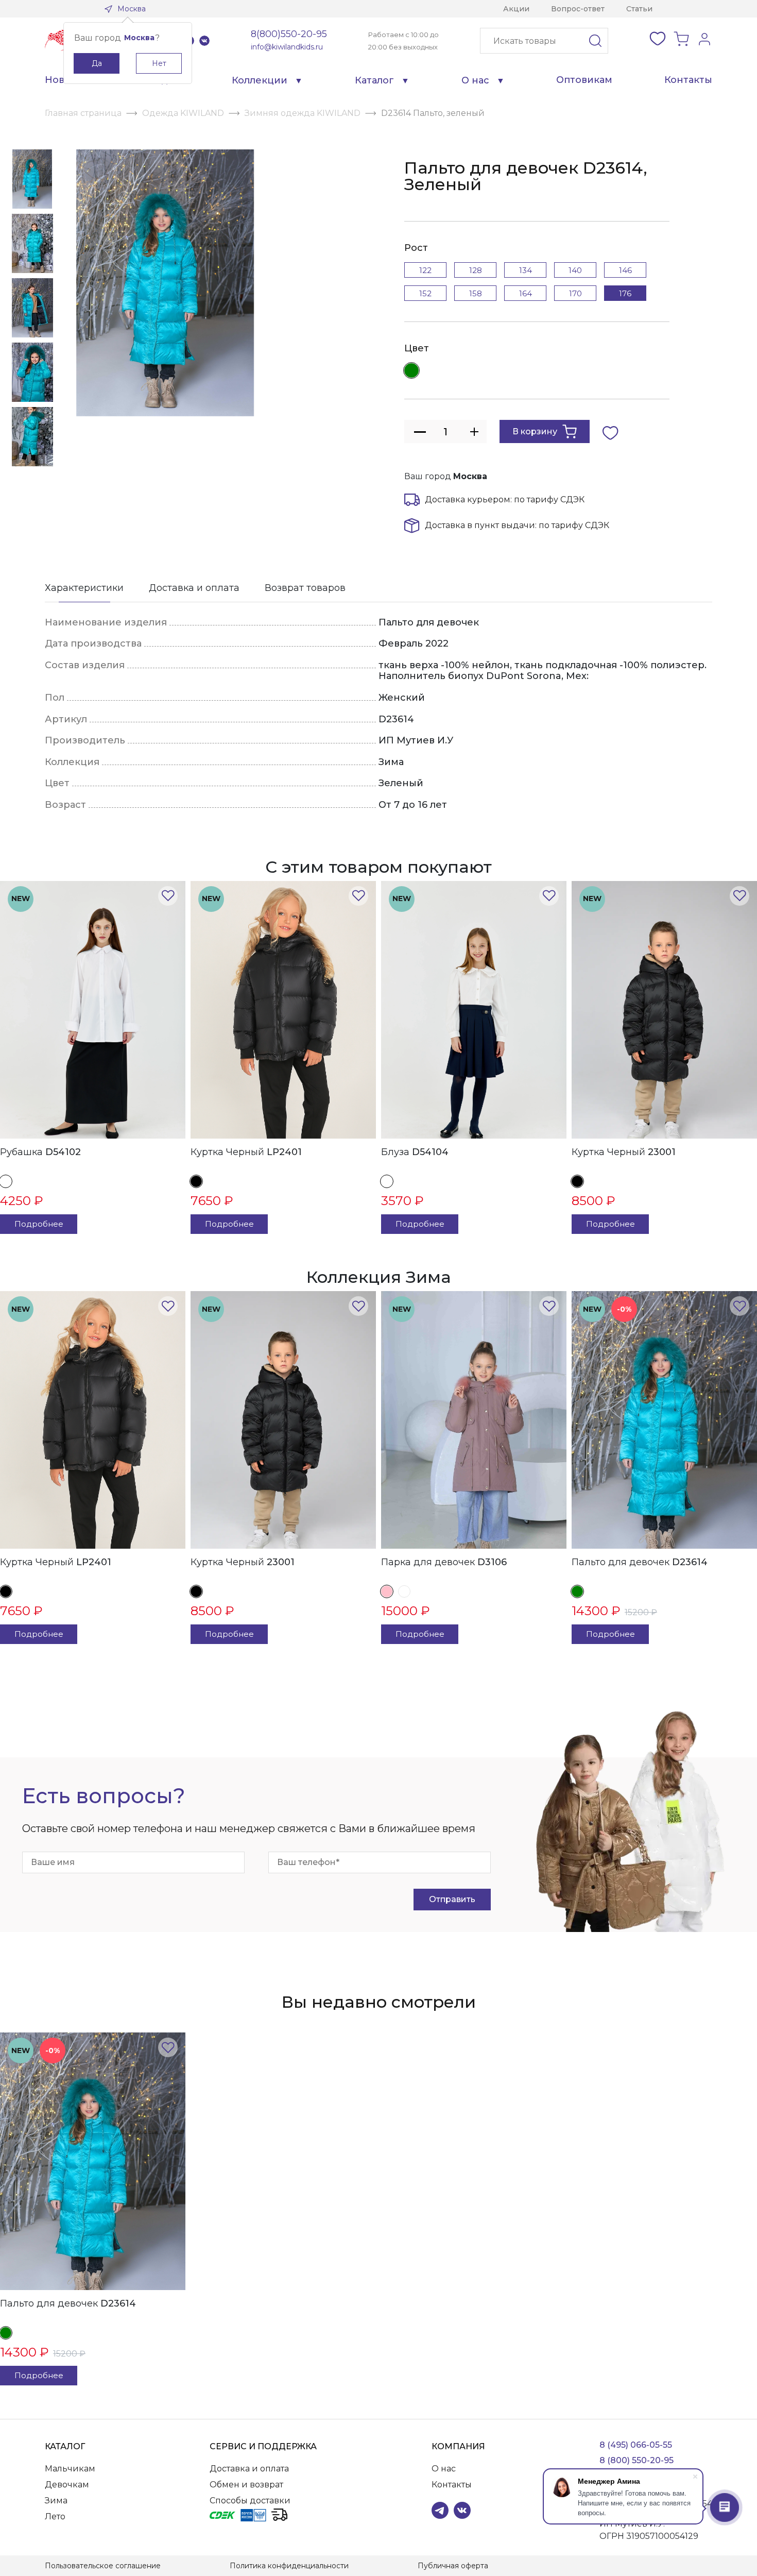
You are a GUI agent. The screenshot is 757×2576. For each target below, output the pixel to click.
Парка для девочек (444, 1562)
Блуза (415, 1152)
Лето (55, 2516)
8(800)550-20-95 (289, 34)
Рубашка (40, 1152)
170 (575, 293)
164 (526, 293)
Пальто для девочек (640, 1562)
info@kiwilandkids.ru (287, 47)
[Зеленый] (411, 370)
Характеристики (84, 588)
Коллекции (260, 80)
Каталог (374, 80)
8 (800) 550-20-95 (636, 2460)
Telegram (440, 2510)
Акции (516, 9)
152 (425, 293)
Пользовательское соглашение (103, 2566)
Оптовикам (584, 80)
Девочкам (67, 2485)
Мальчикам (70, 2469)
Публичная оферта (453, 2566)
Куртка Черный (246, 1152)
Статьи (639, 9)
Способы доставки (250, 2501)
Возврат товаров (305, 588)
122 (425, 270)
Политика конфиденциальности (289, 2566)
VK (204, 41)
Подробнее (39, 1224)
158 (476, 293)
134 (526, 270)
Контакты (688, 80)
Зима (56, 2501)
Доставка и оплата (194, 588)
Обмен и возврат (246, 2485)
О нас (475, 80)
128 (476, 270)
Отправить (452, 1899)
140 (575, 270)
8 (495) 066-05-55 (636, 2445)
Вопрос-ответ (578, 9)
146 (625, 270)
